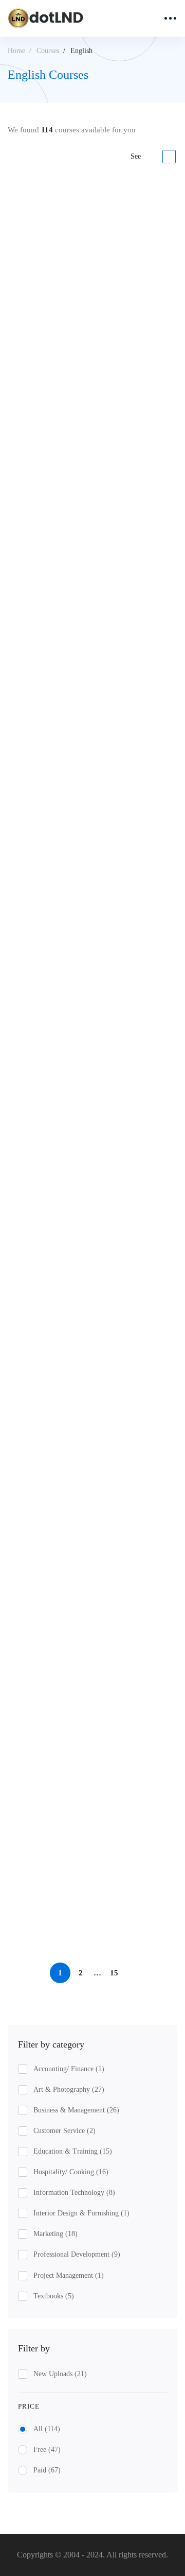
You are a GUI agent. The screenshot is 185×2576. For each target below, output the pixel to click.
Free (47, 2450)
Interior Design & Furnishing (81, 2213)
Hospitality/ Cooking (71, 2172)
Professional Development (77, 2254)
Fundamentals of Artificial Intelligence (74, 1307)
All (47, 2429)
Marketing (55, 2234)
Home (16, 51)
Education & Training (73, 2151)
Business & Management (76, 2110)
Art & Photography (69, 2089)
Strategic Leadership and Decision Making (82, 342)
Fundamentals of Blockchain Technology (79, 603)
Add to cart (45, 431)
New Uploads (60, 2374)
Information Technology (74, 2193)
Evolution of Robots (42, 1140)
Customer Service (64, 2131)
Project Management (69, 2275)
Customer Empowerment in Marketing (76, 1837)
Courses (48, 51)
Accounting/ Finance (69, 2069)
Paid (47, 2470)
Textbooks (54, 2296)
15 (114, 1973)
